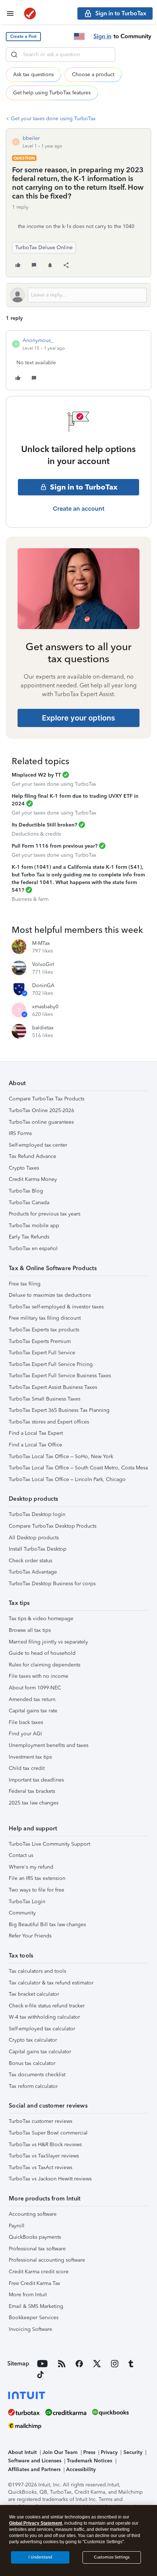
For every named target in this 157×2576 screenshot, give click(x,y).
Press (89, 2452)
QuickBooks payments (35, 2237)
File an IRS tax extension (37, 1878)
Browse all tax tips (30, 1630)
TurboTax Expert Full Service (42, 1353)
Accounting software (33, 2214)
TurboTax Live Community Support (49, 1844)
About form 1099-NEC (35, 1688)
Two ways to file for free (37, 1890)
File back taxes (26, 1722)
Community (22, 1913)
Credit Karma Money (33, 1179)
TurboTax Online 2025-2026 (41, 1110)
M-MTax (41, 943)
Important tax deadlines (36, 1780)
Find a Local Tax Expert (36, 1433)
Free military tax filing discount (45, 1318)
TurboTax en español (33, 1248)
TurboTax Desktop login (37, 1514)
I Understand (40, 2557)
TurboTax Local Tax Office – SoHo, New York (61, 1456)
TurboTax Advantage (33, 1572)
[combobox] (61, 55)
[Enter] (14, 55)
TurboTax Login (27, 1902)
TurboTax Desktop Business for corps (52, 1584)
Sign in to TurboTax (84, 487)
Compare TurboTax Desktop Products (53, 1526)
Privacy (109, 2452)
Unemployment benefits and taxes (49, 1745)
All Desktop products (34, 1538)
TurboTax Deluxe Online (44, 248)
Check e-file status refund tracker (47, 2006)
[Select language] (79, 36)
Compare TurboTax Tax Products (47, 1099)
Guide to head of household (42, 1653)
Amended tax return (32, 1699)
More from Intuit (28, 2295)
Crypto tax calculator (33, 2040)
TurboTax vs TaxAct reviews (41, 2167)
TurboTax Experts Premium (40, 1341)
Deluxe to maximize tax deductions (50, 1295)
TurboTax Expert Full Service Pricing (51, 1364)
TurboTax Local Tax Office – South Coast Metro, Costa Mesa (78, 1468)
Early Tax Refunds (29, 1237)
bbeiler (31, 138)
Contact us (21, 1855)
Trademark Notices (89, 2461)
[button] (23, 37)
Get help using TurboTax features (52, 93)
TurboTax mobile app (34, 1226)
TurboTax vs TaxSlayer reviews (44, 2156)
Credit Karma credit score (39, 2272)
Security (133, 2452)
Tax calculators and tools (37, 1971)
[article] (78, 360)
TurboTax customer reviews (41, 2121)
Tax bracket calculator (34, 1994)
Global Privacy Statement (36, 2523)
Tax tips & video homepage (41, 1619)
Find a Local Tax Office (35, 1445)
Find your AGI (25, 1734)
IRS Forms (20, 1133)
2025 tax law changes (34, 1803)
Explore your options (78, 718)
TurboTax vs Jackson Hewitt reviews (50, 2179)
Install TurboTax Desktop (38, 1549)
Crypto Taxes (24, 1168)
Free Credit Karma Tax (35, 2283)
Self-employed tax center (38, 1145)
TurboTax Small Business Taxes (45, 1399)
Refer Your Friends (30, 1936)
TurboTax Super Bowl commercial (48, 2133)
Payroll (17, 2226)
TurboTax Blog (26, 1191)
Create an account (79, 508)
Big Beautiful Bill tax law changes (47, 1925)
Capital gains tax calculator (40, 2052)
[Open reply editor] (78, 295)
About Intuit (22, 2452)
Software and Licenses (35, 2461)
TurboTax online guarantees (41, 1122)
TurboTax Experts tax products (44, 1330)
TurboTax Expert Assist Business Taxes (53, 1387)
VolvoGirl (43, 964)
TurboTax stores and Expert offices (49, 1422)
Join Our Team (60, 2452)
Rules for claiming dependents (45, 1665)
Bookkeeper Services (34, 2318)
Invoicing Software (30, 2329)
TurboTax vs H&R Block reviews (45, 2145)
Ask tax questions (33, 74)
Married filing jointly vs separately (48, 1642)
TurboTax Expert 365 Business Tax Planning (59, 1410)
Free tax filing (25, 1284)
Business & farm (30, 899)
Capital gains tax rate (33, 1711)
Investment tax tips (30, 1757)
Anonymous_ (38, 340)
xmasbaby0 (45, 1007)
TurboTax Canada (29, 1203)
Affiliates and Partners (34, 2469)
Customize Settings (112, 2557)
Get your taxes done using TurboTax (53, 119)
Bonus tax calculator (32, 2063)
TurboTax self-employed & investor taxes (56, 1307)
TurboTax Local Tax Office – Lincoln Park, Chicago (67, 1479)
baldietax (43, 1028)
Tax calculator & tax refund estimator (51, 1983)
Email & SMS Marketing (36, 2306)
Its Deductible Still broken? (44, 825)
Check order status (30, 1561)
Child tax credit (27, 1768)
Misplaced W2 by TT (36, 775)
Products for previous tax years (45, 1214)
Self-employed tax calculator (42, 2029)
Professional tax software (37, 2249)
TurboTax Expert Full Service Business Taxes (60, 1376)
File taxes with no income (39, 1676)
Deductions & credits (36, 834)
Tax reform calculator (33, 2086)
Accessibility (81, 2469)
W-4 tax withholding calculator (44, 2017)
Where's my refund (31, 1867)
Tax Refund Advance (32, 1156)
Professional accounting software (47, 2260)
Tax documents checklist (37, 2075)
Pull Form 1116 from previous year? (55, 846)
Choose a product (93, 74)
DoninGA (43, 985)
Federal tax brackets (32, 1791)
